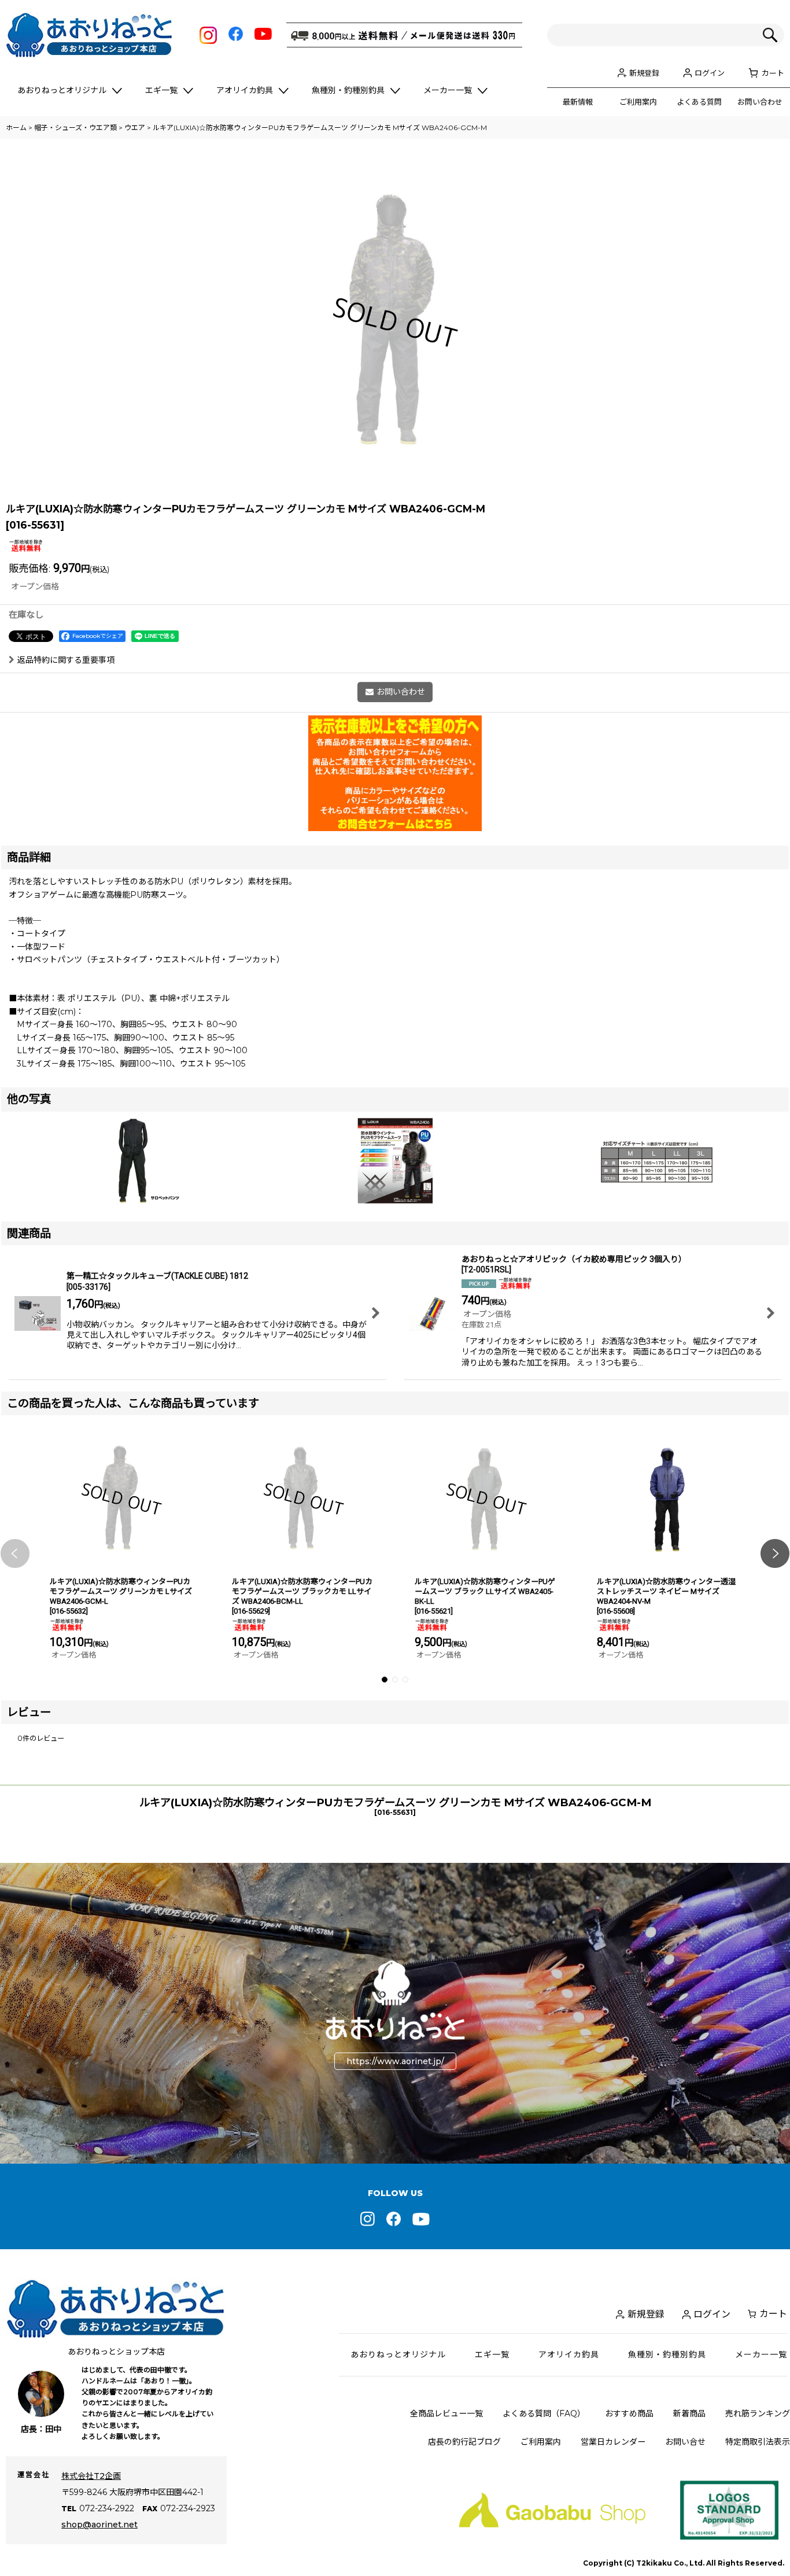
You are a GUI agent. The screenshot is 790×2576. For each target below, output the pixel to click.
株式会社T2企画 (91, 2476)
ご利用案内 (638, 102)
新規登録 (644, 73)
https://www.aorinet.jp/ (395, 2061)
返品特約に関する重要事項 (66, 660)
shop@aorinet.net (99, 2525)
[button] (15, 1553)
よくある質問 (699, 102)
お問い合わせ (760, 102)
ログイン (710, 73)
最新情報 (578, 102)
